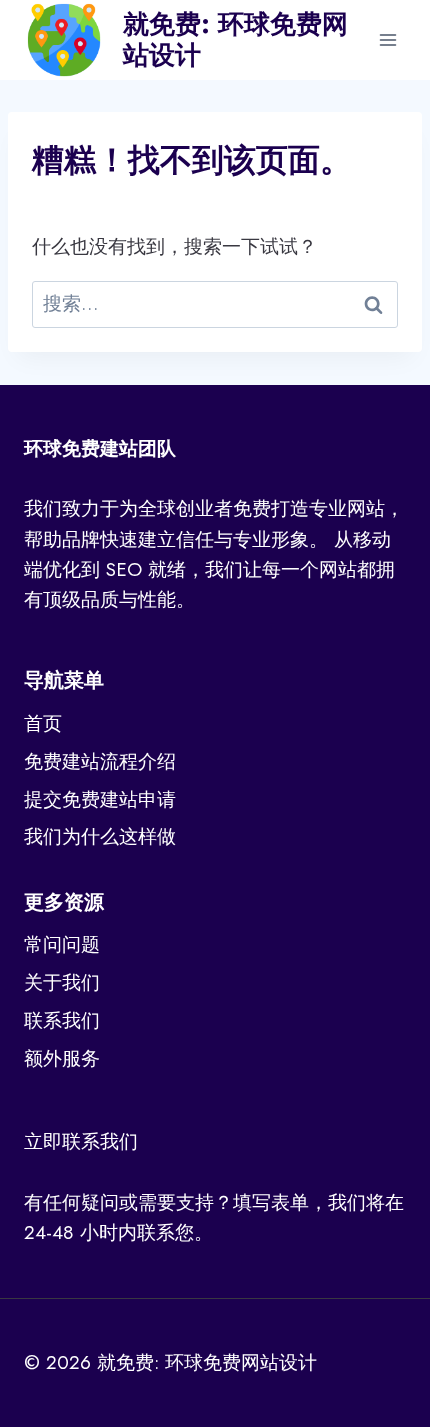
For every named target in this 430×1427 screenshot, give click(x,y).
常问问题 (62, 944)
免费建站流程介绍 (100, 761)
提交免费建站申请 (100, 799)
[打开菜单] (387, 39)
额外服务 (62, 1058)
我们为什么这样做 (100, 836)
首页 (43, 723)
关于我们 (62, 982)
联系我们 (62, 1020)
